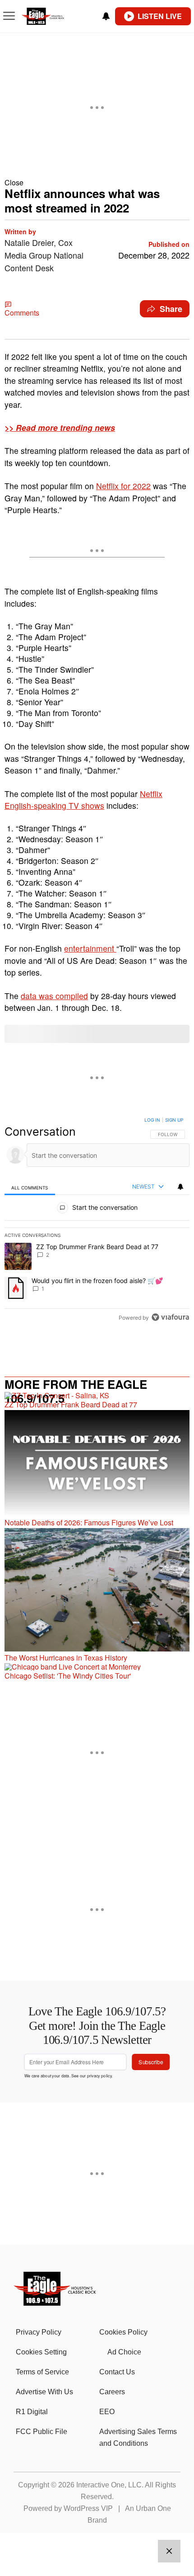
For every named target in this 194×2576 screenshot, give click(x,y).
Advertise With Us (44, 2392)
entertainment (90, 948)
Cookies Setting (41, 2352)
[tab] (30, 1187)
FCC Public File (42, 2432)
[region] (97, 1221)
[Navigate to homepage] (52, 17)
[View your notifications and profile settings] (106, 16)
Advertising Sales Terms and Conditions (138, 2437)
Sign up (174, 1120)
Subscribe (151, 2062)
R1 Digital (32, 2412)
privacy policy (99, 2075)
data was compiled (54, 996)
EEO (107, 2412)
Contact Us (117, 2372)
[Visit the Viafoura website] (170, 1317)
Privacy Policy (39, 2332)
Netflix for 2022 (123, 486)
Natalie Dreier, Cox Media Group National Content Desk (44, 255)
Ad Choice (124, 2352)
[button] (97, 182)
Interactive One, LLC (109, 2485)
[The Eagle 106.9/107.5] (55, 2303)
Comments (22, 313)
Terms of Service (42, 2372)
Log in (152, 1120)
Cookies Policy (123, 2332)
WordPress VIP (88, 2508)
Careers (112, 2392)
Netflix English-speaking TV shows (83, 800)
